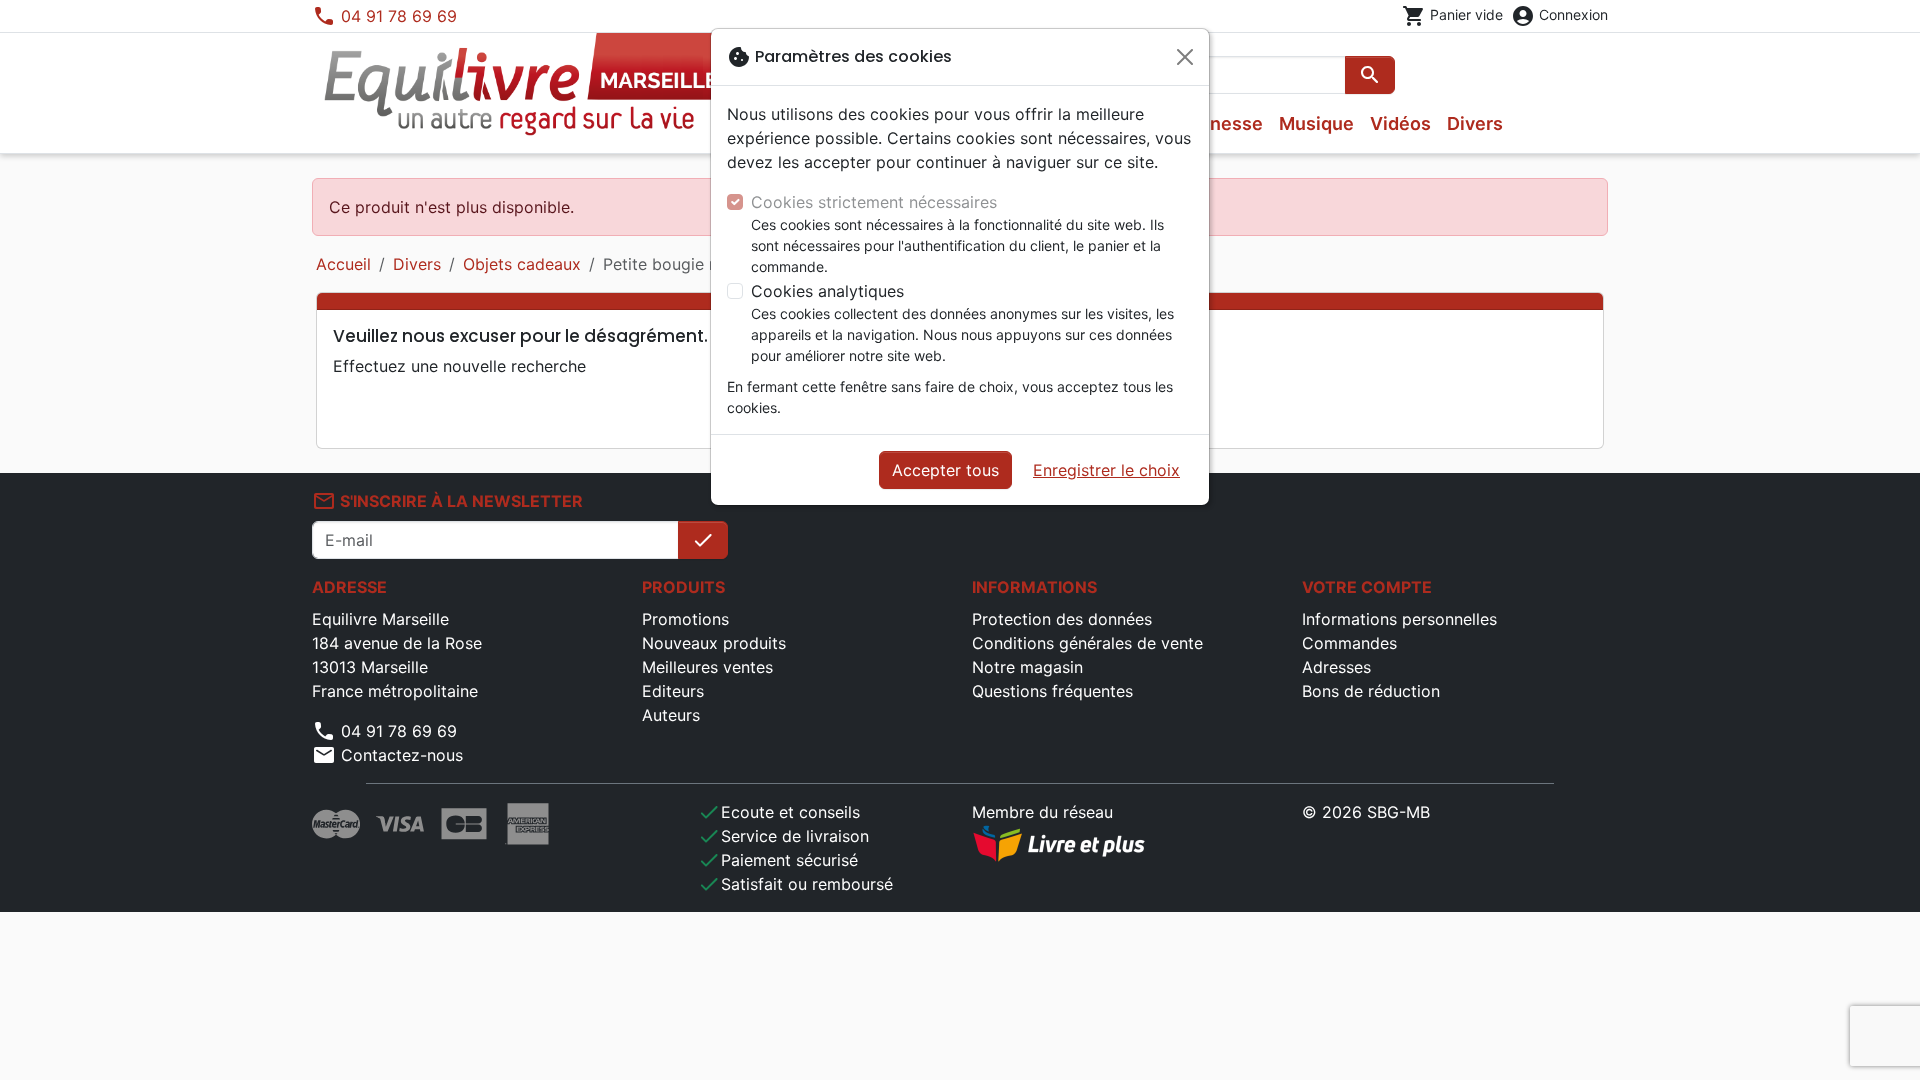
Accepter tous (945, 470)
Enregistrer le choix (1106, 470)
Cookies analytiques (827, 291)
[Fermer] (1185, 57)
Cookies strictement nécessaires (874, 202)
